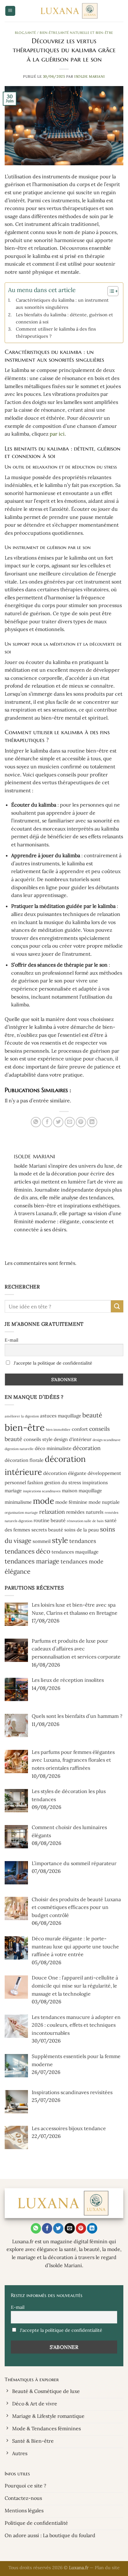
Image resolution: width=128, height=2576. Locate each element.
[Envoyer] (117, 1306)
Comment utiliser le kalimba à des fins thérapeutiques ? (56, 332)
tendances (83, 1541)
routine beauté (50, 1520)
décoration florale (24, 1460)
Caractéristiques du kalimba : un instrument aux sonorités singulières (62, 304)
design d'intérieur (73, 1439)
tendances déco (27, 1551)
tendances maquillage (75, 1552)
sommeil (42, 1541)
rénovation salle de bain (85, 1521)
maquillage (90, 1491)
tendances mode (82, 1561)
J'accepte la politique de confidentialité (52, 1363)
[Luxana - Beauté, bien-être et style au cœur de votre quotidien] (69, 11)
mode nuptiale (104, 1502)
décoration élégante (65, 1473)
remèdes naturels (85, 1512)
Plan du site (107, 2568)
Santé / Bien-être (41, 33)
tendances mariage (32, 1561)
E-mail (11, 1340)
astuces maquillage (61, 1416)
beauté (92, 1415)
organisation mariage (21, 1512)
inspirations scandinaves (42, 1491)
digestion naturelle (19, 1449)
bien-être (25, 1427)
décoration (87, 1448)
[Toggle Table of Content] (110, 291)
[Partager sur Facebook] (47, 1122)
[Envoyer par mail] (70, 1122)
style (60, 1540)
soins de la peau (82, 1530)
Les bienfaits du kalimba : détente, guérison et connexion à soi (64, 318)
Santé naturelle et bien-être (86, 33)
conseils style (38, 1439)
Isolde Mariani (90, 76)
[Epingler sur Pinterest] (81, 1122)
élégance (18, 1572)
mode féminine (71, 1502)
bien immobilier (58, 1430)
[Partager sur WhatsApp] (36, 1122)
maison (70, 1491)
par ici (57, 434)
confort (80, 1429)
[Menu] (10, 11)
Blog (20, 33)
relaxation (52, 1512)
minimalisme (18, 1502)
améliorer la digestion (22, 1416)
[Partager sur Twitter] (58, 1122)
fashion (35, 1482)
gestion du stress (63, 1482)
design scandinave (107, 1440)
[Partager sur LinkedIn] (92, 1122)
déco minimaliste (53, 1448)
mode (43, 1501)
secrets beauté (47, 1530)
